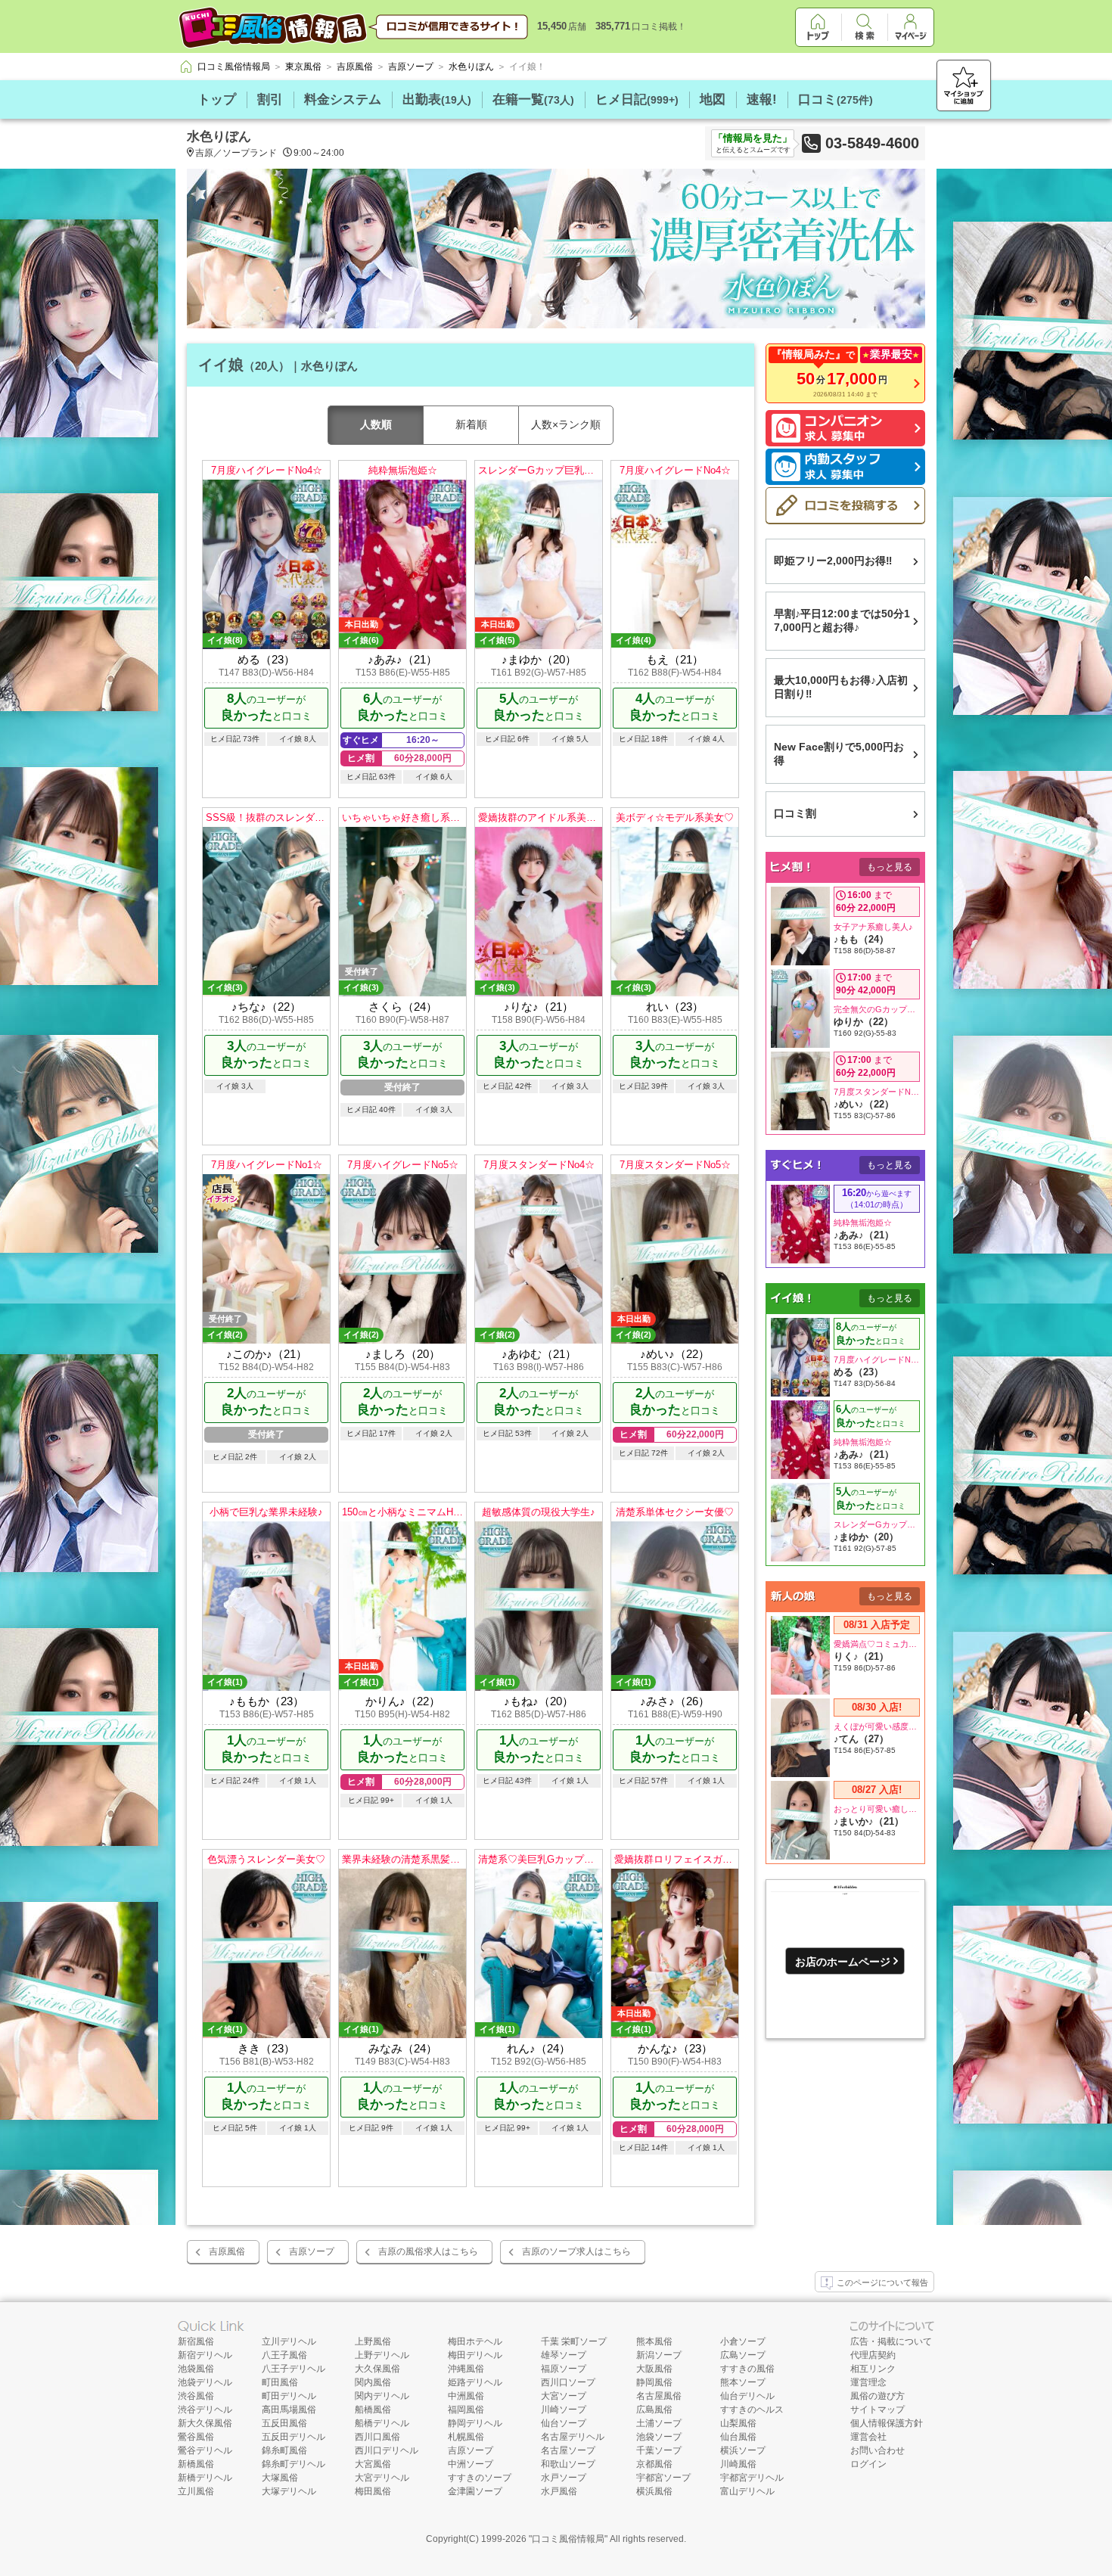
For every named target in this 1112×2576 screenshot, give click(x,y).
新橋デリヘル (205, 2478)
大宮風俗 (373, 2464)
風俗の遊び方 (877, 2396)
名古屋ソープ (568, 2450)
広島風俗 (654, 2410)
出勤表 (437, 99)
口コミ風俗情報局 (568, 2539)
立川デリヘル (289, 2341)
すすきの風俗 (747, 2369)
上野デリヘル (382, 2355)
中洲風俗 (466, 2396)
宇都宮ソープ (663, 2478)
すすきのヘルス (752, 2410)
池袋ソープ (659, 2437)
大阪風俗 (654, 2369)
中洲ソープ (471, 2464)
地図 (713, 99)
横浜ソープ (743, 2450)
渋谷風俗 (196, 2396)
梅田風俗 (373, 2491)
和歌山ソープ (568, 2464)
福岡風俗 (466, 2410)
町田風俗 (280, 2382)
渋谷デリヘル (205, 2410)
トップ (217, 99)
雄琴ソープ (564, 2355)
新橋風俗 (196, 2464)
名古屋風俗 (659, 2396)
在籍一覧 (533, 99)
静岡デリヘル (475, 2423)
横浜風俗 (654, 2491)
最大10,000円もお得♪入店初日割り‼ (841, 687)
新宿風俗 (196, 2341)
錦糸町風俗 (284, 2450)
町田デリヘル (289, 2396)
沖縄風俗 (466, 2369)
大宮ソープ (564, 2396)
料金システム (343, 99)
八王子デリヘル (294, 2369)
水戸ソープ (564, 2478)
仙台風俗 (738, 2437)
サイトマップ (877, 2410)
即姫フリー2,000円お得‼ (833, 561)
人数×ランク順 (566, 424)
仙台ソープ (564, 2423)
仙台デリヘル (747, 2396)
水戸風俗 (559, 2491)
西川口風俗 (377, 2437)
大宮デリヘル (382, 2478)
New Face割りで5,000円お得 (839, 754)
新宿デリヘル (205, 2355)
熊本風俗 (654, 2341)
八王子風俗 (284, 2355)
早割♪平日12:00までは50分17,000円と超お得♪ (842, 620)
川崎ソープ (564, 2410)
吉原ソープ (312, 2251)
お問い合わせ (877, 2450)
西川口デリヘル (387, 2450)
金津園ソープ (475, 2491)
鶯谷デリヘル (205, 2450)
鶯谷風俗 (196, 2437)
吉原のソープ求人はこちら (576, 2251)
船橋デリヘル (382, 2423)
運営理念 (868, 2382)
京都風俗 (654, 2464)
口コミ (836, 99)
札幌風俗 (466, 2437)
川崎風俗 (738, 2464)
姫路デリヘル (475, 2382)
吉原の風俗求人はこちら (428, 2251)
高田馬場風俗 (289, 2410)
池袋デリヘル (205, 2382)
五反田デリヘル (294, 2437)
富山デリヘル (747, 2491)
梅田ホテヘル (475, 2341)
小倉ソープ (743, 2341)
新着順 (471, 424)
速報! (762, 99)
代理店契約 (873, 2355)
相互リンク (873, 2369)
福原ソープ (564, 2369)
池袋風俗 (196, 2369)
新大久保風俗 (205, 2423)
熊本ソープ (743, 2382)
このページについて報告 (882, 2282)
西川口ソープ (568, 2382)
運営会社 (868, 2437)
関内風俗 (373, 2382)
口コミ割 (795, 813)
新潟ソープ (659, 2355)
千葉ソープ (659, 2450)
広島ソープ (743, 2355)
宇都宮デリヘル (752, 2478)
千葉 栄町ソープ (574, 2341)
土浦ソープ (659, 2423)
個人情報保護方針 (887, 2423)
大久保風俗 (377, 2369)
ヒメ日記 (637, 99)
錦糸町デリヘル (294, 2464)
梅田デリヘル (475, 2355)
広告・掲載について (891, 2341)
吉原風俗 (227, 2251)
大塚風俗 (280, 2478)
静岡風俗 (654, 2382)
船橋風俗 (373, 2410)
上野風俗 (373, 2341)
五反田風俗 (284, 2423)
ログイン (868, 2464)
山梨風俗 (738, 2423)
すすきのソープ (480, 2478)
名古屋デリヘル (573, 2437)
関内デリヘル (382, 2396)
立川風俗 (196, 2491)
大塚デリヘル (289, 2491)
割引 (270, 99)
